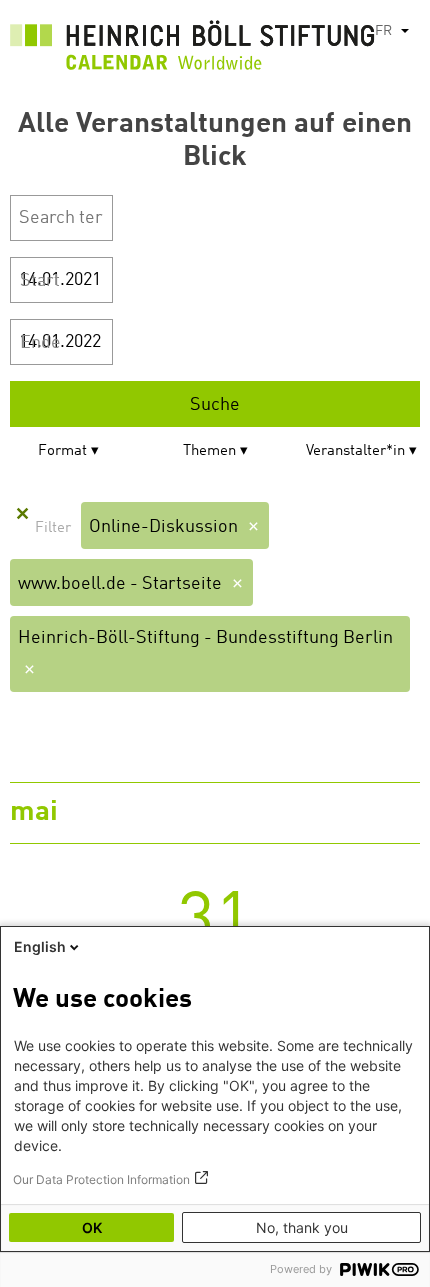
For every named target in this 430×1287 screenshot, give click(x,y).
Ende (40, 343)
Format (62, 451)
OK (92, 1227)
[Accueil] (192, 50)
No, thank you (302, 1227)
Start (40, 281)
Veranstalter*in (355, 451)
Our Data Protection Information (101, 1179)
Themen (209, 451)
